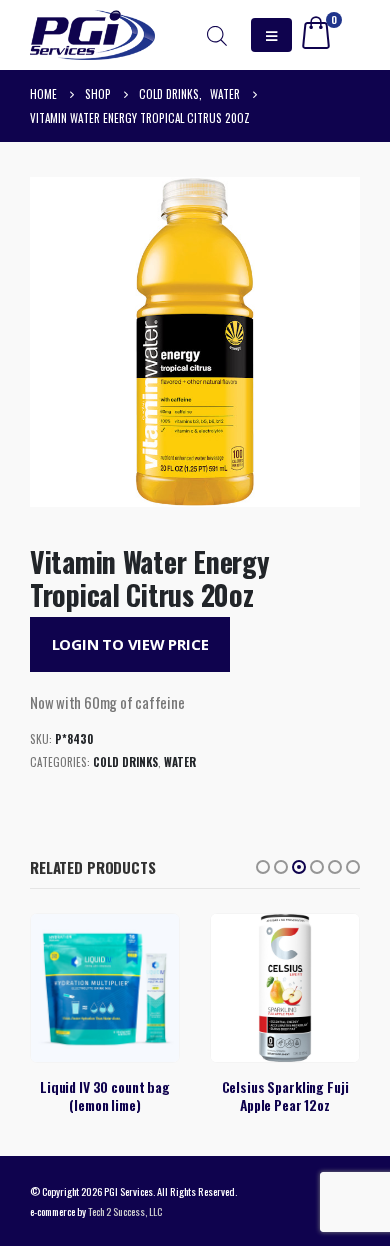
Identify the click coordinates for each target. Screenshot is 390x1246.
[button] (263, 867)
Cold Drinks (125, 762)
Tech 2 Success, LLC (125, 1211)
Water (180, 762)
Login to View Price (130, 644)
